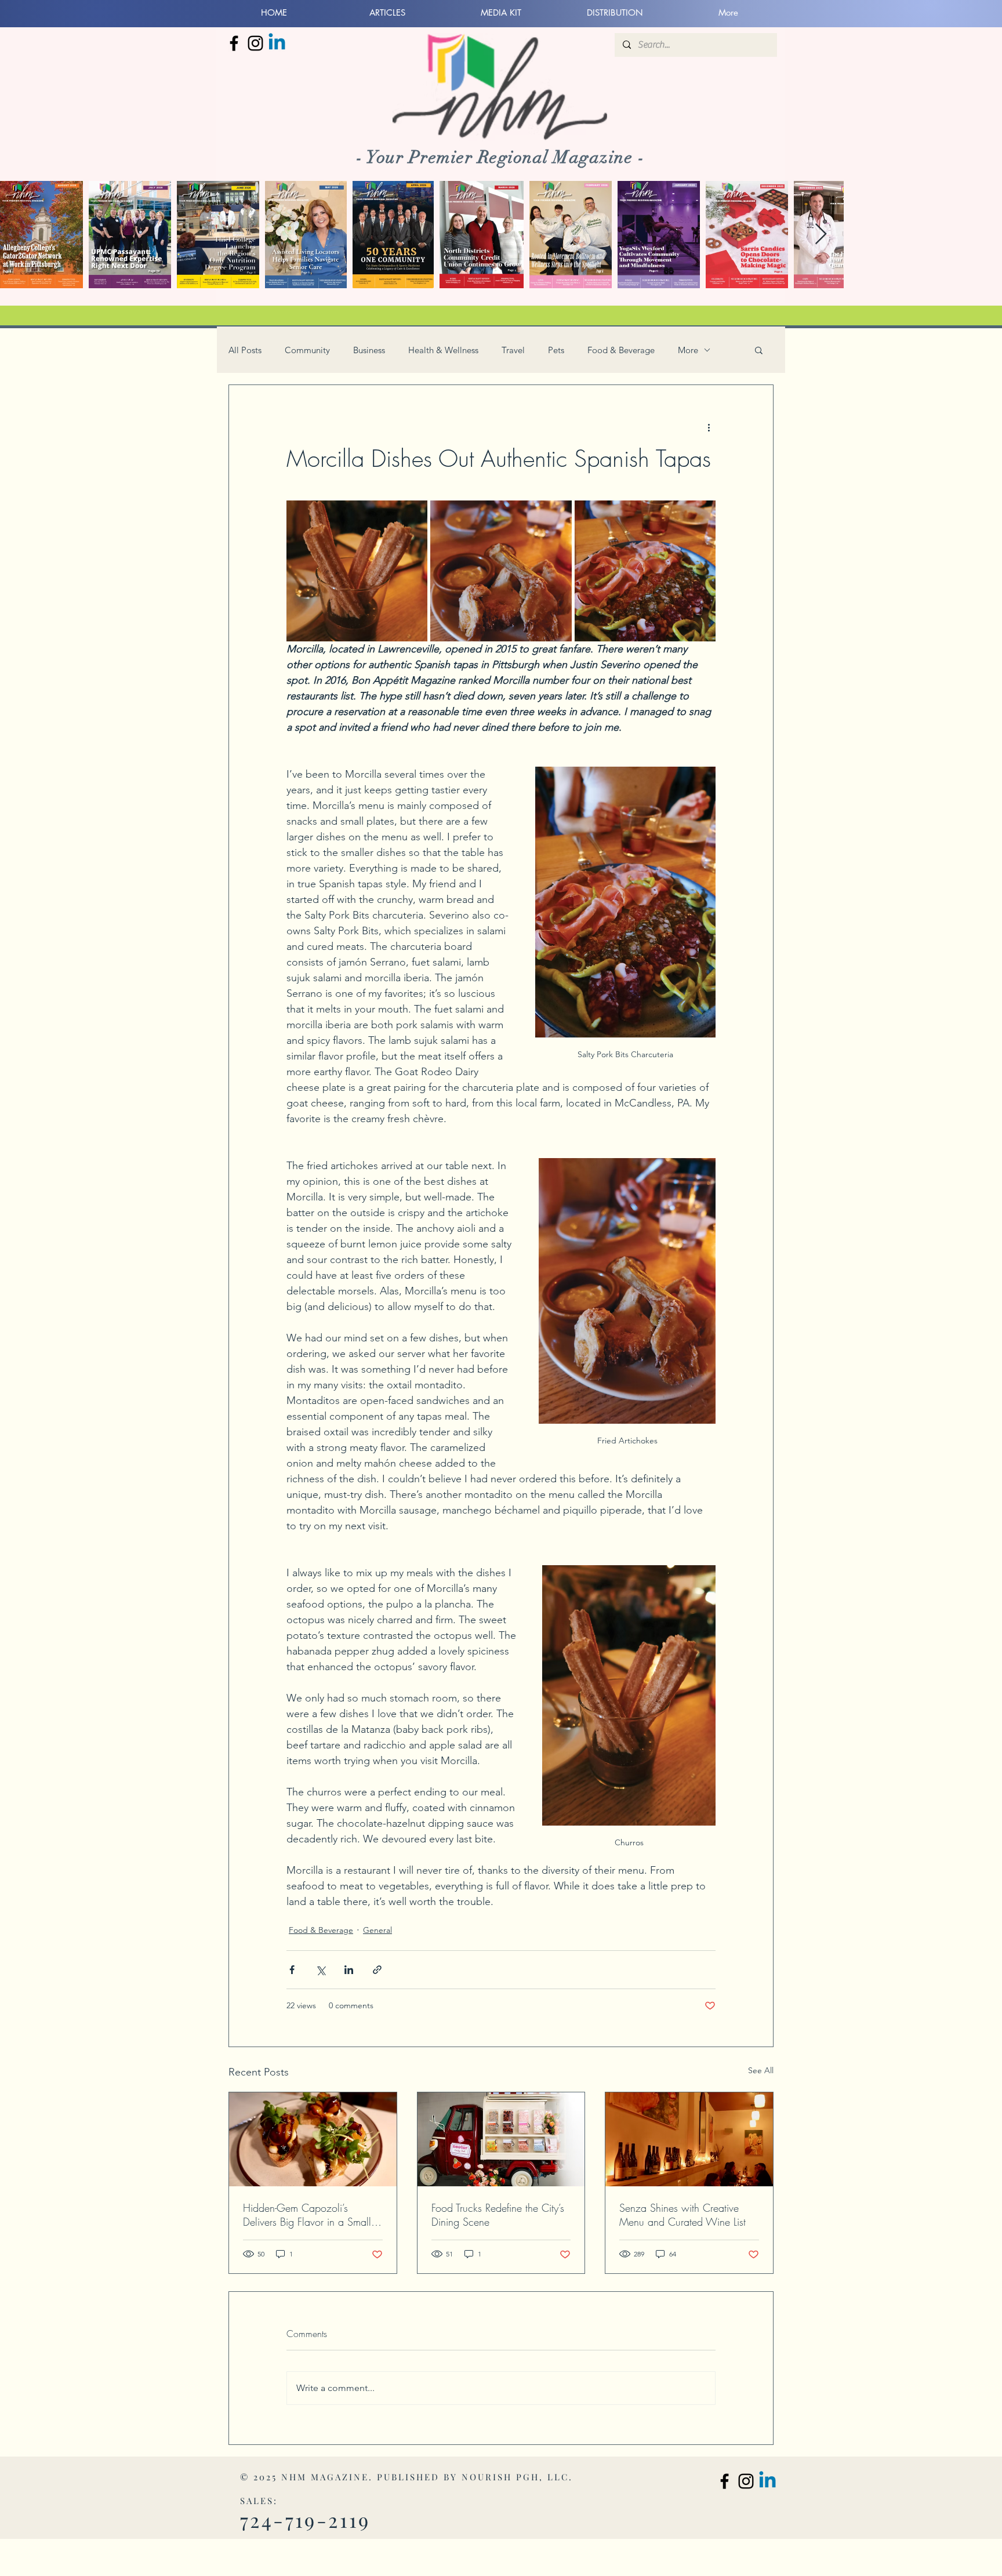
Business (369, 350)
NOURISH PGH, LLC (515, 2477)
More (688, 350)
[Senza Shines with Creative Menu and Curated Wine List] (689, 2139)
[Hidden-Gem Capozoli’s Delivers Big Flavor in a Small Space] (313, 2139)
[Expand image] (357, 571)
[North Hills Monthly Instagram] (255, 43)
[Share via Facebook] (292, 1970)
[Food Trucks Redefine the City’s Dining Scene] (501, 2139)
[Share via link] (377, 1970)
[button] (759, 350)
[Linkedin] (277, 43)
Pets (556, 350)
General (377, 1930)
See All (761, 2070)
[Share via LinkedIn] (349, 1970)
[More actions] (709, 427)
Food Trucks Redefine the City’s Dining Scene (498, 2215)
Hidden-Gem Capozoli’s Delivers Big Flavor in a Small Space (307, 2215)
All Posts (245, 350)
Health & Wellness (443, 350)
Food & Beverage (621, 350)
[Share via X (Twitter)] (320, 1970)
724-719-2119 (305, 2520)
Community (307, 350)
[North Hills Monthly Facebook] (234, 43)
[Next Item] (821, 235)
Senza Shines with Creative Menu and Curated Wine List (682, 2215)
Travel (513, 350)
